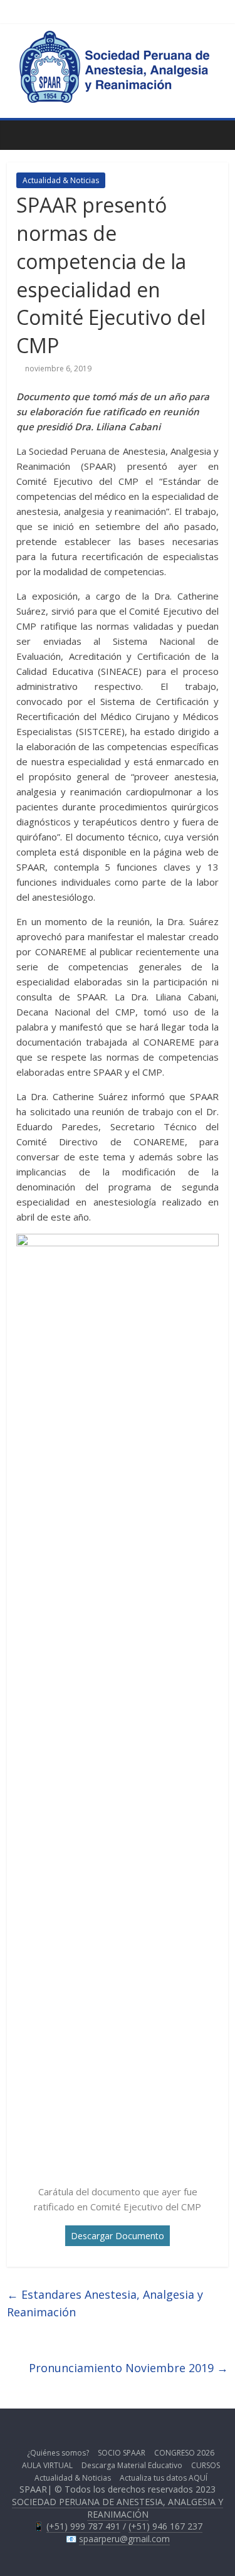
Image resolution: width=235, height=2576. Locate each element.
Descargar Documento (118, 2236)
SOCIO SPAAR (122, 2453)
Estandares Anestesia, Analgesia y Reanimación (105, 2303)
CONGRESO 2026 (184, 2453)
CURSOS (206, 2465)
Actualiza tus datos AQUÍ (164, 2478)
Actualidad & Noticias (61, 180)
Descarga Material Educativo (132, 2465)
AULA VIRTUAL (47, 2465)
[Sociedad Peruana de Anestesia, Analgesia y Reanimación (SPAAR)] (118, 37)
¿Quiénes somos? (58, 2453)
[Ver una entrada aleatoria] (216, 135)
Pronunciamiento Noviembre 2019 (128, 2368)
